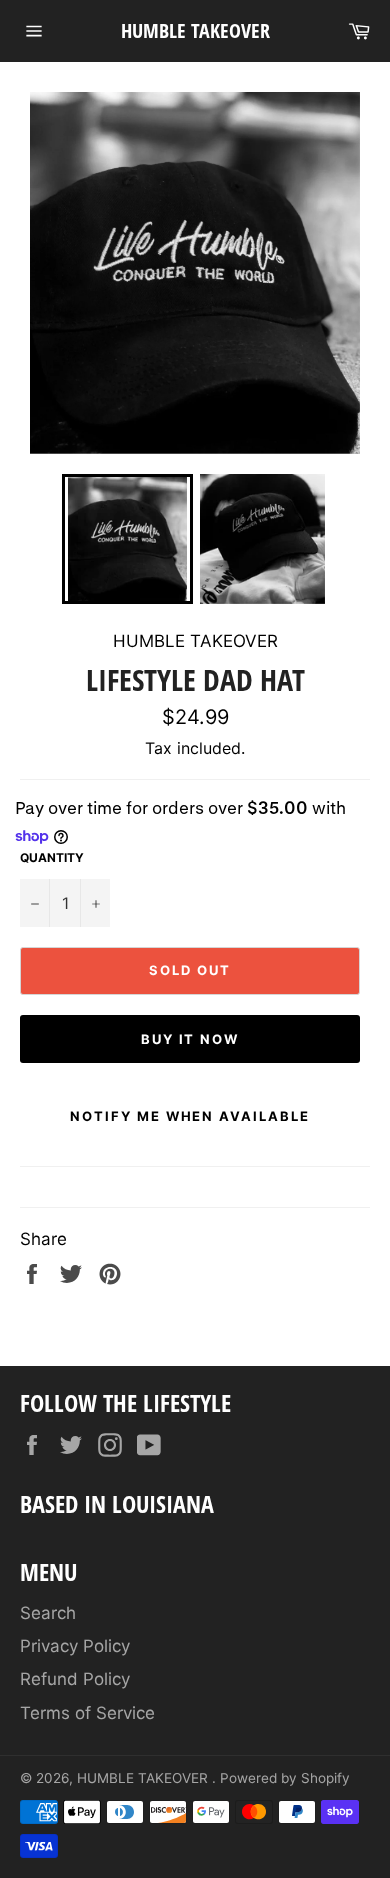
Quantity (52, 857)
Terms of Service (87, 1713)
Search (48, 1613)
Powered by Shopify (285, 1778)
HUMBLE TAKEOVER (195, 30)
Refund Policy (75, 1679)
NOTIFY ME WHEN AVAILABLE (190, 1116)
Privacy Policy (75, 1646)
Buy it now (190, 1039)
